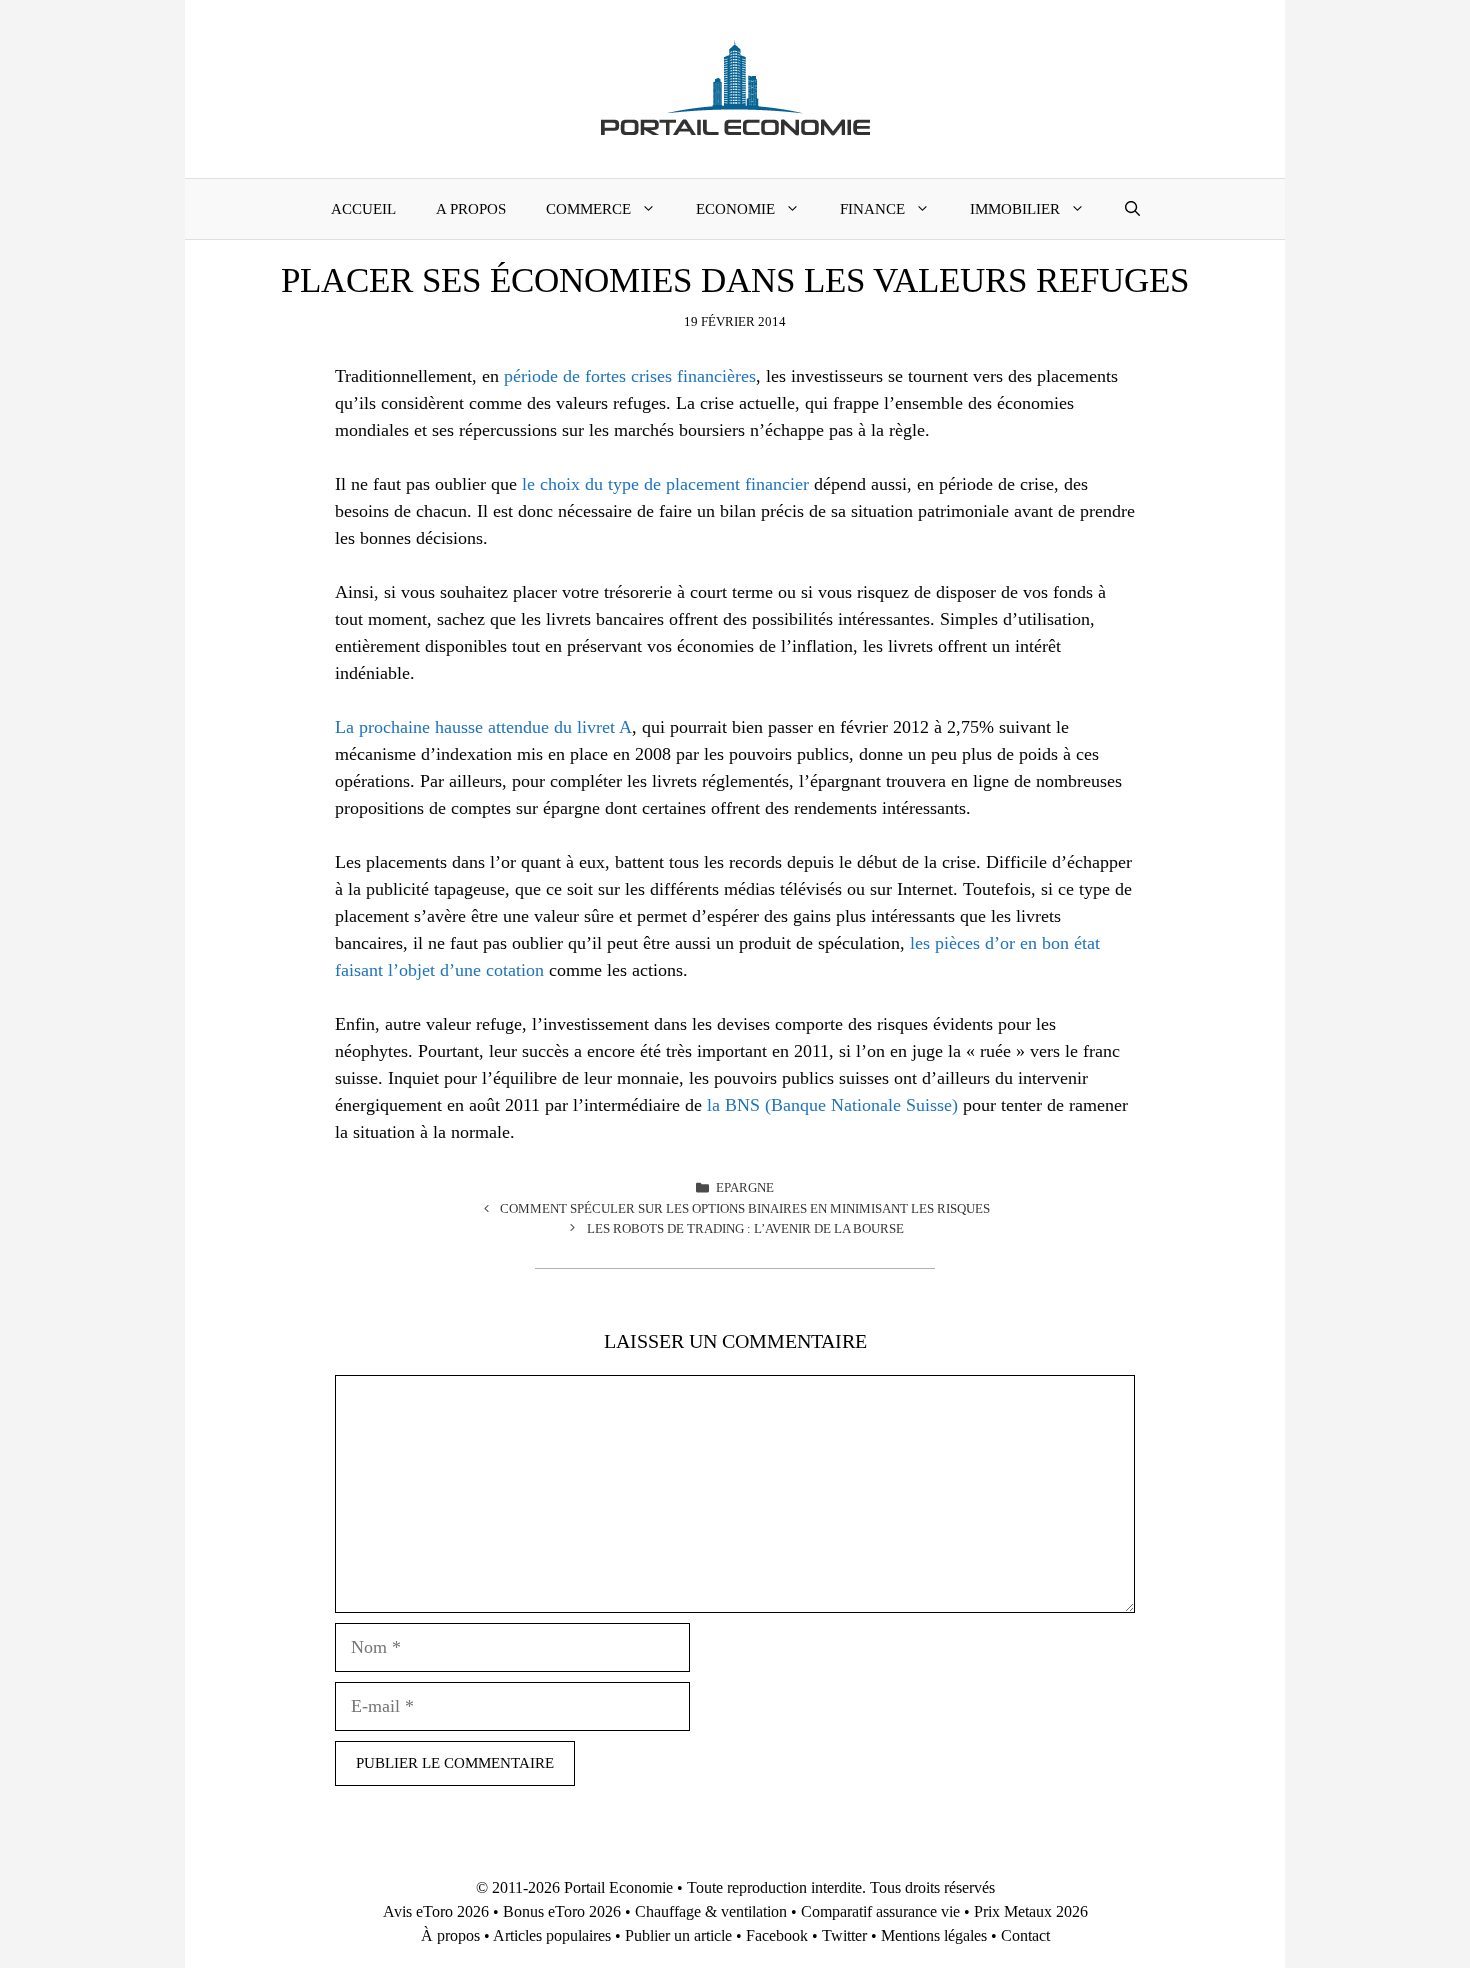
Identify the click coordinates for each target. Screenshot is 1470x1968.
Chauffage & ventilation (711, 1911)
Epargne (745, 1187)
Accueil (363, 209)
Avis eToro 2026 (436, 1911)
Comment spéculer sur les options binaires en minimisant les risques (745, 1208)
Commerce (588, 209)
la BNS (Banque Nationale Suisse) (832, 1105)
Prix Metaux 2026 (1031, 1911)
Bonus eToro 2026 (562, 1911)
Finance (872, 209)
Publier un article (678, 1935)
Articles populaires (552, 1935)
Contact (1025, 1935)
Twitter (844, 1935)
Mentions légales (934, 1935)
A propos (471, 209)
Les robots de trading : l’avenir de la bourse (745, 1228)
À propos (450, 1935)
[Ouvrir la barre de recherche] (1132, 209)
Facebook (777, 1935)
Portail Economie (618, 1887)
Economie (735, 209)
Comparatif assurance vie (880, 1911)
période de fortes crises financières (630, 376)
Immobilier (1015, 209)
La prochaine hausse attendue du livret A (483, 727)
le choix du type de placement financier (665, 484)
